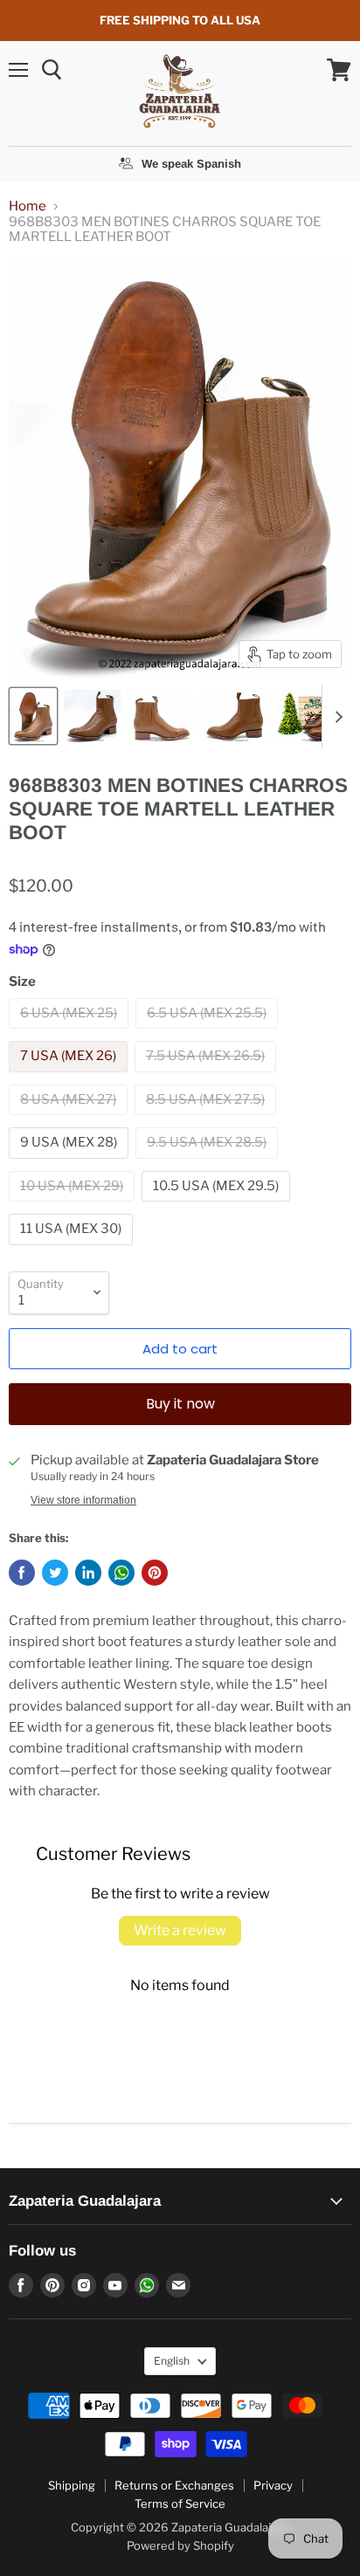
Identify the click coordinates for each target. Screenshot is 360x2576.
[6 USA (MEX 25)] (71, 1033)
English (172, 2361)
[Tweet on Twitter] (55, 1573)
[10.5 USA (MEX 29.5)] (218, 1206)
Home (28, 207)
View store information (83, 1500)
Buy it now (180, 1404)
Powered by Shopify (180, 2545)
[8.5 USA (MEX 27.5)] (208, 1119)
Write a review (180, 1930)
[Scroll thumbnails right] (336, 717)
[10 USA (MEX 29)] (74, 1206)
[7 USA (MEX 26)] (70, 1077)
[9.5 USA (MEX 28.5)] (209, 1163)
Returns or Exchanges (174, 2485)
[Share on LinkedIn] (88, 1573)
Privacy (273, 2485)
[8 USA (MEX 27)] (70, 1119)
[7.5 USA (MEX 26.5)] (208, 1077)
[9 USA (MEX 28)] (71, 1163)
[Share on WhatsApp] (121, 1573)
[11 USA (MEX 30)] (73, 1250)
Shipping (72, 2485)
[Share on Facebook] (22, 1573)
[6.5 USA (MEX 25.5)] (209, 1033)
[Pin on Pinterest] (155, 1573)
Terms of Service (180, 2504)
